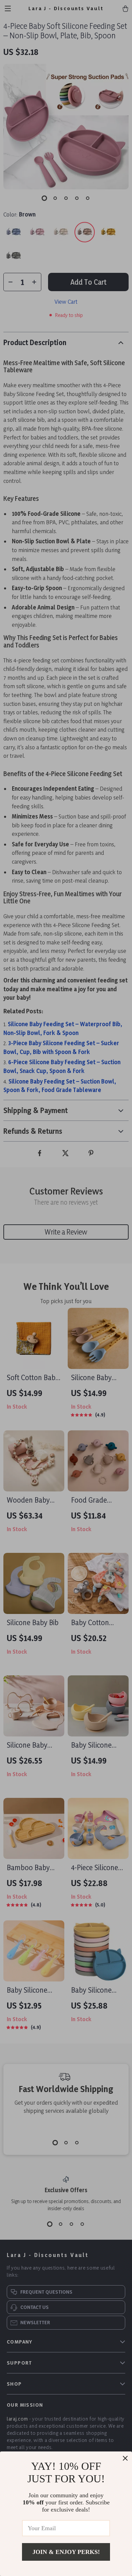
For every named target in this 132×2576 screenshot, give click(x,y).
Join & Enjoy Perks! (66, 2552)
